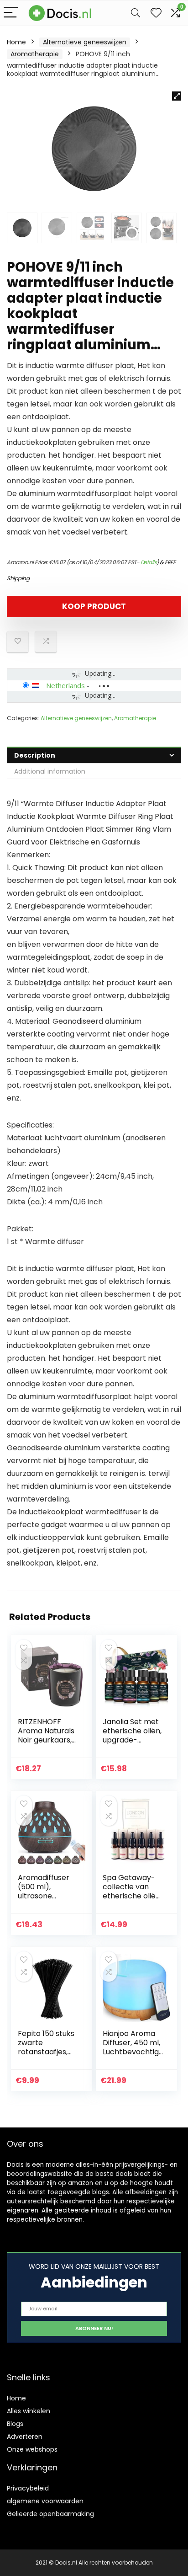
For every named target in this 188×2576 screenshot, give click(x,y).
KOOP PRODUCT (94, 606)
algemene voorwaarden (45, 2501)
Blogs (15, 2424)
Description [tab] (35, 755)
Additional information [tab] (50, 771)
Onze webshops (32, 2449)
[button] (177, 96)
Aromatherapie (35, 54)
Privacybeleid (28, 2488)
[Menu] (11, 13)
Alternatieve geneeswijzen (85, 42)
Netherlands (65, 685)
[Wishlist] (156, 13)
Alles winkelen (29, 2411)
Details (149, 562)
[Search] (136, 13)
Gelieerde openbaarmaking (50, 2514)
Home (16, 42)
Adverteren (25, 2437)
